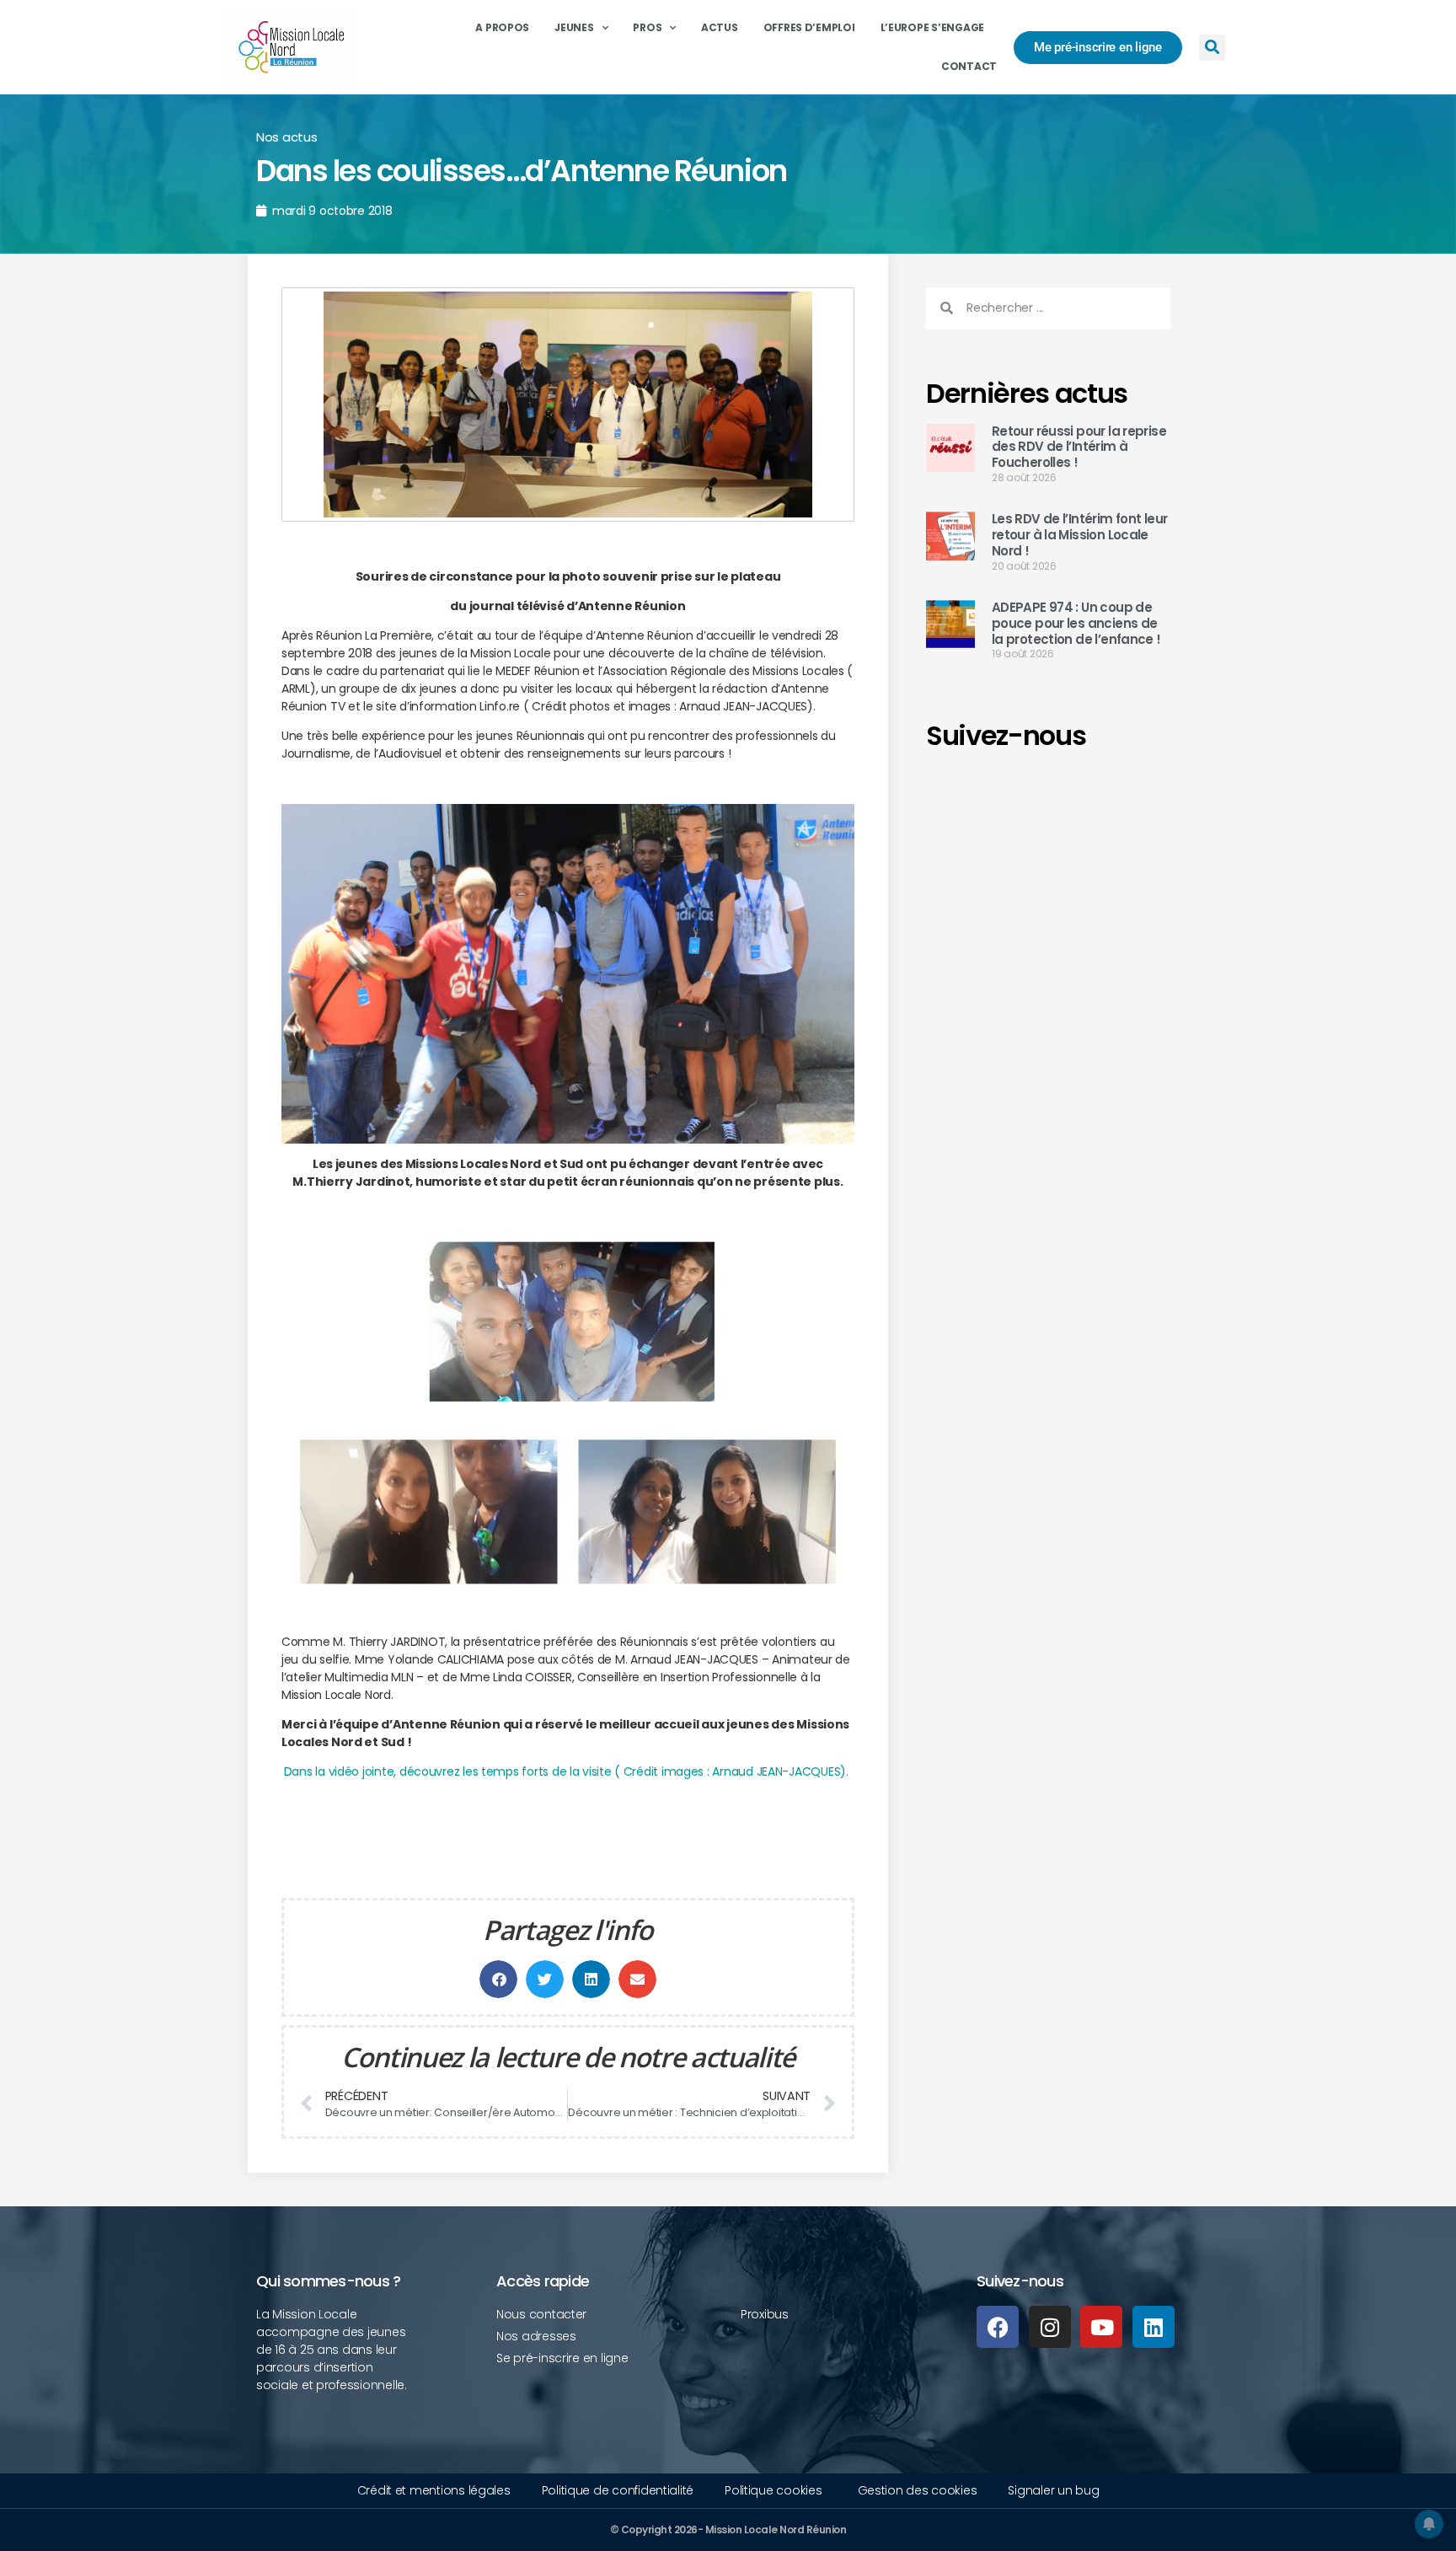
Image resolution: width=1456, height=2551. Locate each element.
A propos (502, 27)
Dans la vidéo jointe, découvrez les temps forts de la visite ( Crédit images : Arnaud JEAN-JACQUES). (566, 1771)
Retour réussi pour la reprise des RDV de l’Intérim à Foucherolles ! (1079, 447)
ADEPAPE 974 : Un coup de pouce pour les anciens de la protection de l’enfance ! (1076, 623)
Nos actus (287, 137)
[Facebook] (998, 2327)
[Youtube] (1101, 2327)
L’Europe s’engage (932, 27)
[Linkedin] (1154, 2327)
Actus (720, 27)
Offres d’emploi (809, 27)
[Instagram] (1050, 2327)
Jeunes (574, 27)
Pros (647, 27)
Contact (969, 66)
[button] (1212, 48)
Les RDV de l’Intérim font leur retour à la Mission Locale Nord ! (1079, 535)
